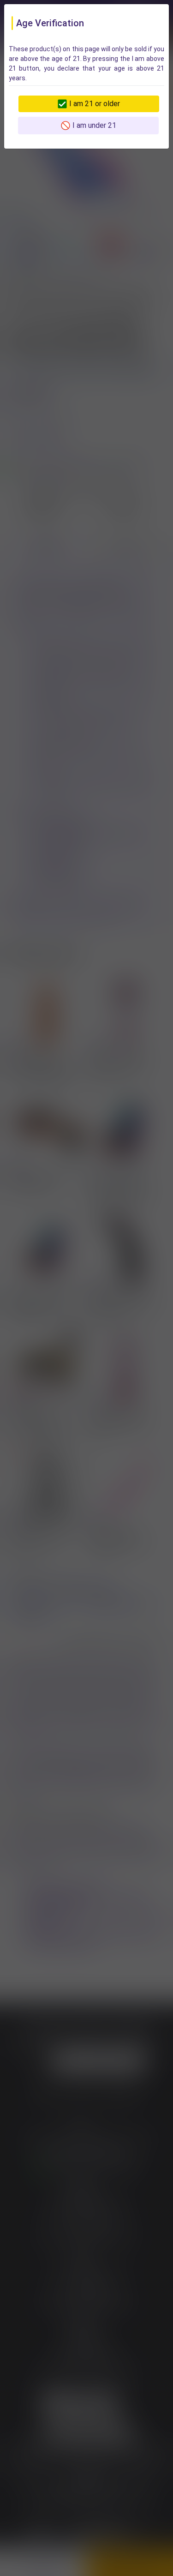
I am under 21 (94, 125)
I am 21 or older (95, 104)
